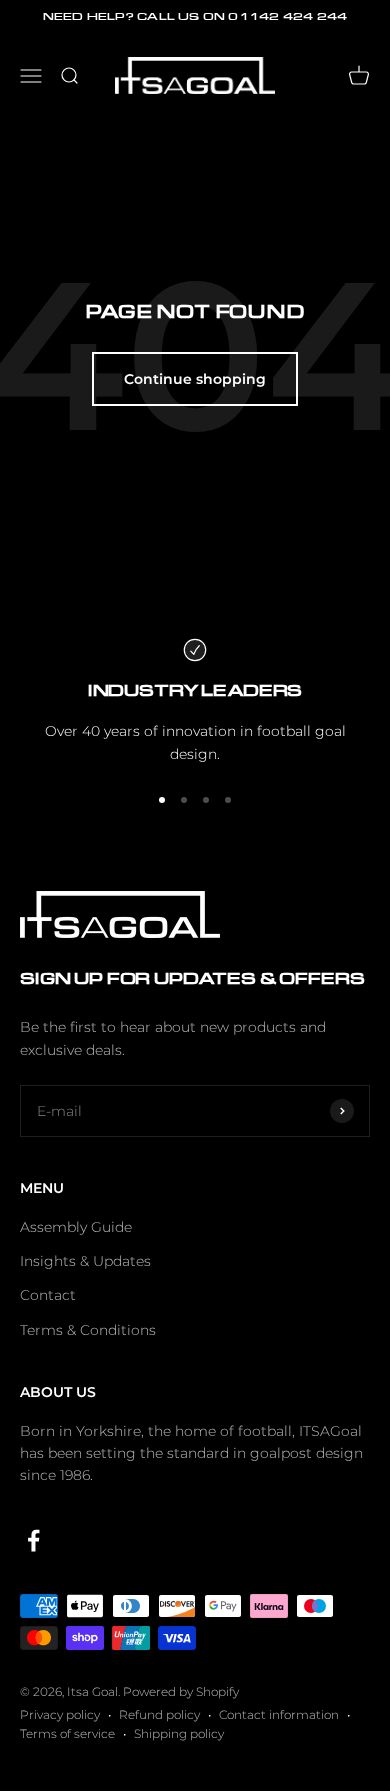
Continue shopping (195, 379)
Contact (48, 1295)
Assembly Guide (76, 1227)
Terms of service (67, 1733)
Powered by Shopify (181, 1691)
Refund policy (159, 1714)
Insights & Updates (85, 1261)
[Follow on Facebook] (33, 1540)
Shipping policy (179, 1733)
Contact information (279, 1714)
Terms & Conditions (88, 1330)
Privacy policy (60, 1714)
